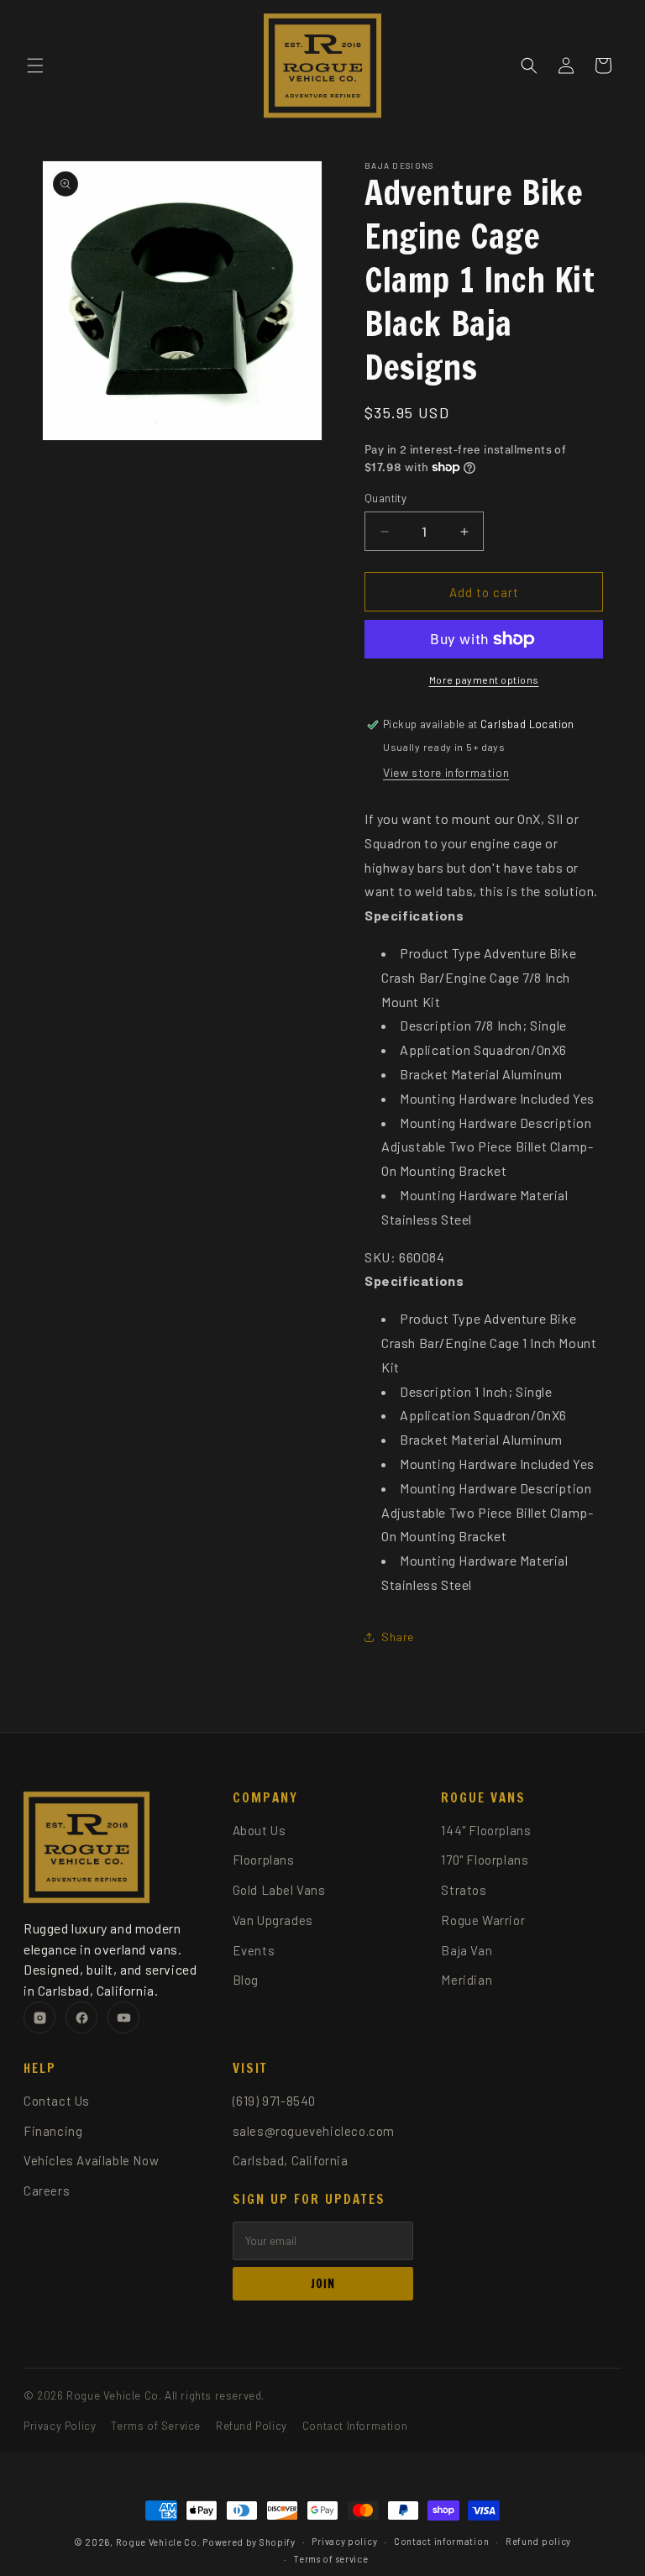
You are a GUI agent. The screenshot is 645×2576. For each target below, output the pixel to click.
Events (254, 1950)
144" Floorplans (486, 1830)
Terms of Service (156, 2426)
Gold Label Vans (279, 1890)
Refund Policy (252, 2426)
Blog (246, 1980)
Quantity (385, 498)
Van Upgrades (273, 1920)
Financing (53, 2131)
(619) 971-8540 (274, 2101)
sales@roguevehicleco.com (314, 2131)
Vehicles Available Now (91, 2160)
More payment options (484, 679)
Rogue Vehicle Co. (158, 2542)
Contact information (441, 2541)
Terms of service (330, 2559)
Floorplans (264, 1860)
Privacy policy (344, 2541)
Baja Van (467, 1950)
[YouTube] (123, 2017)
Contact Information (355, 2426)
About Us (260, 1830)
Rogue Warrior (483, 1920)
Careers (47, 2190)
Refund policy (538, 2541)
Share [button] (398, 1637)
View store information (446, 772)
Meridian (467, 1980)
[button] (35, 66)
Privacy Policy (60, 2426)
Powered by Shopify (249, 2542)
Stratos (464, 1890)
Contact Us (57, 2101)
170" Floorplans (485, 1860)
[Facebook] (81, 2017)
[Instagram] (39, 2017)
